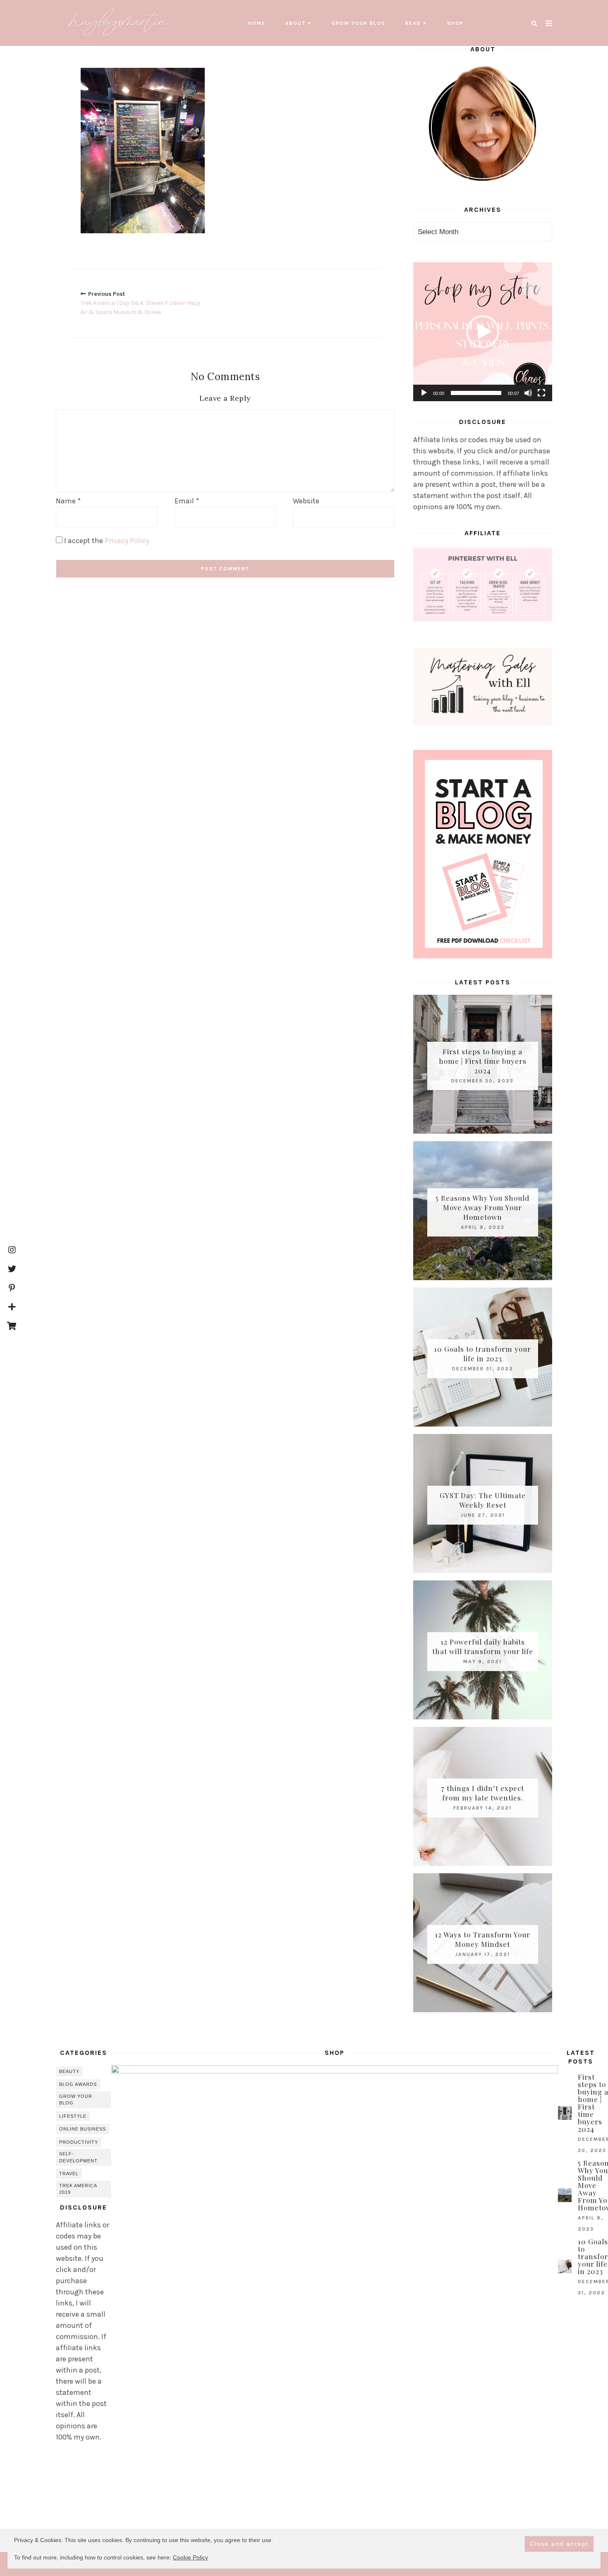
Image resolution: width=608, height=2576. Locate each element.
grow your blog (359, 23)
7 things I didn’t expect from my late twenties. (482, 1793)
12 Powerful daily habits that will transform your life (483, 1646)
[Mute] (528, 393)
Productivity (79, 2142)
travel (69, 2174)
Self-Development (78, 2157)
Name (68, 501)
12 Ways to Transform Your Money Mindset (482, 1939)
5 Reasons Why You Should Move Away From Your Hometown (482, 1207)
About (296, 23)
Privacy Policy (127, 541)
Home (257, 23)
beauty (69, 2071)
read (413, 23)
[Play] (424, 393)
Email (187, 501)
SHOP (455, 23)
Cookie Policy (190, 2557)
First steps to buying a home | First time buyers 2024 (483, 1061)
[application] (483, 332)
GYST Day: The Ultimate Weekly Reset (483, 1500)
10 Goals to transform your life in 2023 (482, 1354)
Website (306, 501)
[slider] (476, 393)
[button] (483, 332)
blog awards (78, 2084)
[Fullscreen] (541, 393)
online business (83, 2129)
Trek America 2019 (78, 2189)
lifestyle (73, 2116)
